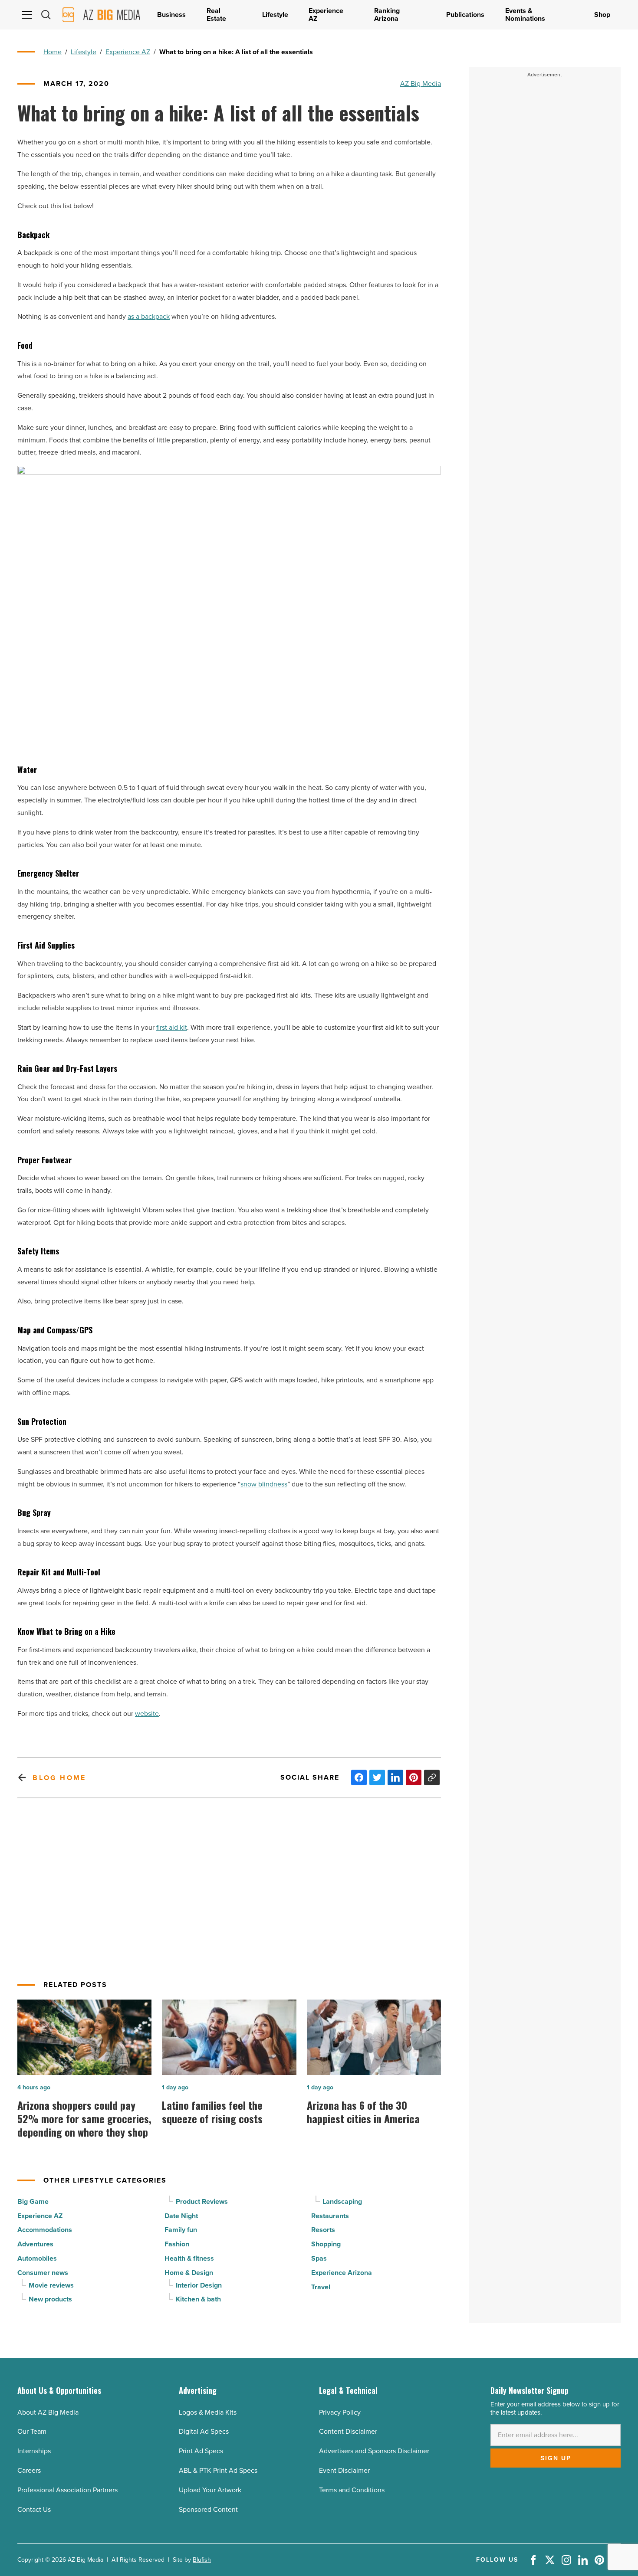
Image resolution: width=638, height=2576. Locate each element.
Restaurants (330, 2216)
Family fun (181, 2230)
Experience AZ (128, 52)
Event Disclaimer (344, 2470)
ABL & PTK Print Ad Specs (218, 2470)
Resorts (323, 2230)
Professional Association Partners (67, 2490)
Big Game (33, 2201)
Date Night (181, 2216)
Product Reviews (202, 2201)
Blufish (202, 2560)
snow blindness (264, 1484)
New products (50, 2299)
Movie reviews (51, 2285)
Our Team (32, 2431)
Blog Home (59, 1778)
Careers (29, 2470)
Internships (34, 2451)
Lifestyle (84, 52)
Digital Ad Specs (204, 2431)
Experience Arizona (342, 2273)
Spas (319, 2258)
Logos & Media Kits (208, 2412)
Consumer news (43, 2273)
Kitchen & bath (198, 2299)
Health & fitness (189, 2258)
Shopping (326, 2244)
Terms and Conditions (352, 2490)
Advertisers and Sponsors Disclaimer (374, 2451)
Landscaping (342, 2201)
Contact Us (34, 2509)
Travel (321, 2287)
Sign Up (556, 2458)
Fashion (177, 2244)
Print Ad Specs (201, 2451)
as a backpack (149, 316)
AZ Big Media (421, 83)
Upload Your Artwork (210, 2490)
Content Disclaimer (348, 2431)
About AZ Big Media (48, 2412)
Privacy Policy (340, 2412)
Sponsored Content (208, 2509)
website (147, 1714)
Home (53, 52)
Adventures (35, 2244)
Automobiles (37, 2258)
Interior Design (199, 2285)
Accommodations (45, 2230)
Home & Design (189, 2273)
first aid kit (172, 1027)
